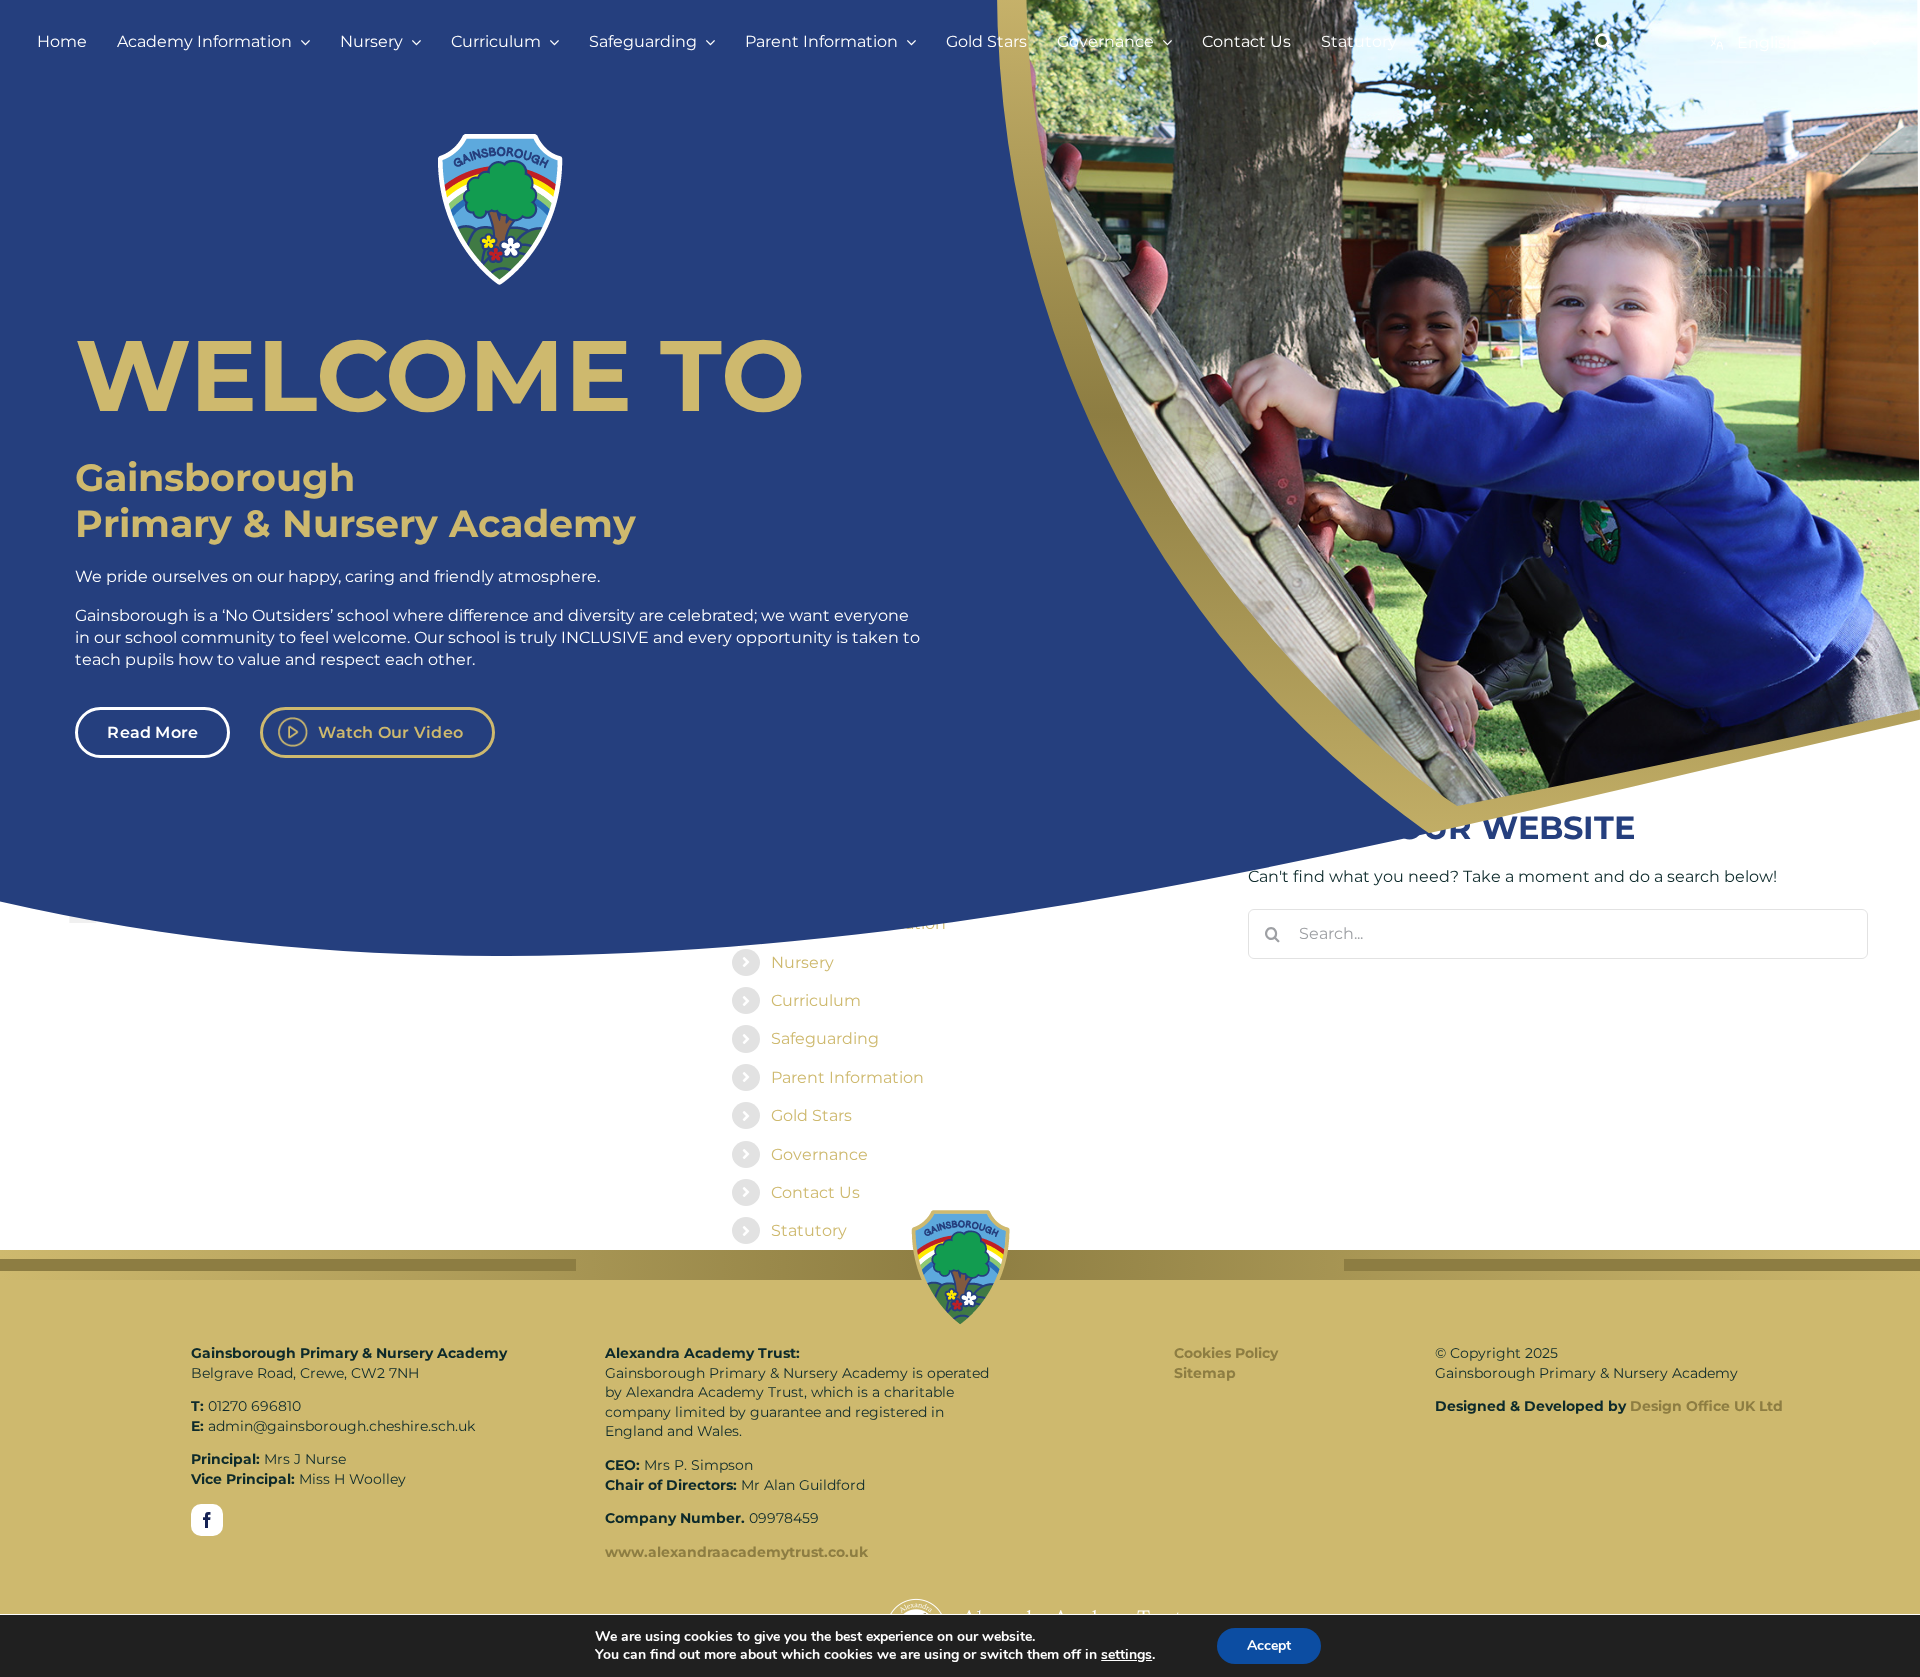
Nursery (802, 962)
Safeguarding (825, 1038)
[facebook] (207, 1520)
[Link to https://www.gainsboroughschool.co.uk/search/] (1604, 42)
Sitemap (1205, 1373)
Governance (819, 1154)
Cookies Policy (1226, 1353)
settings (1126, 1655)
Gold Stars (811, 1115)
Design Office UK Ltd (1706, 1406)
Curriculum (816, 1000)
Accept (1269, 1645)
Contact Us (815, 1192)
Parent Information (847, 1077)
